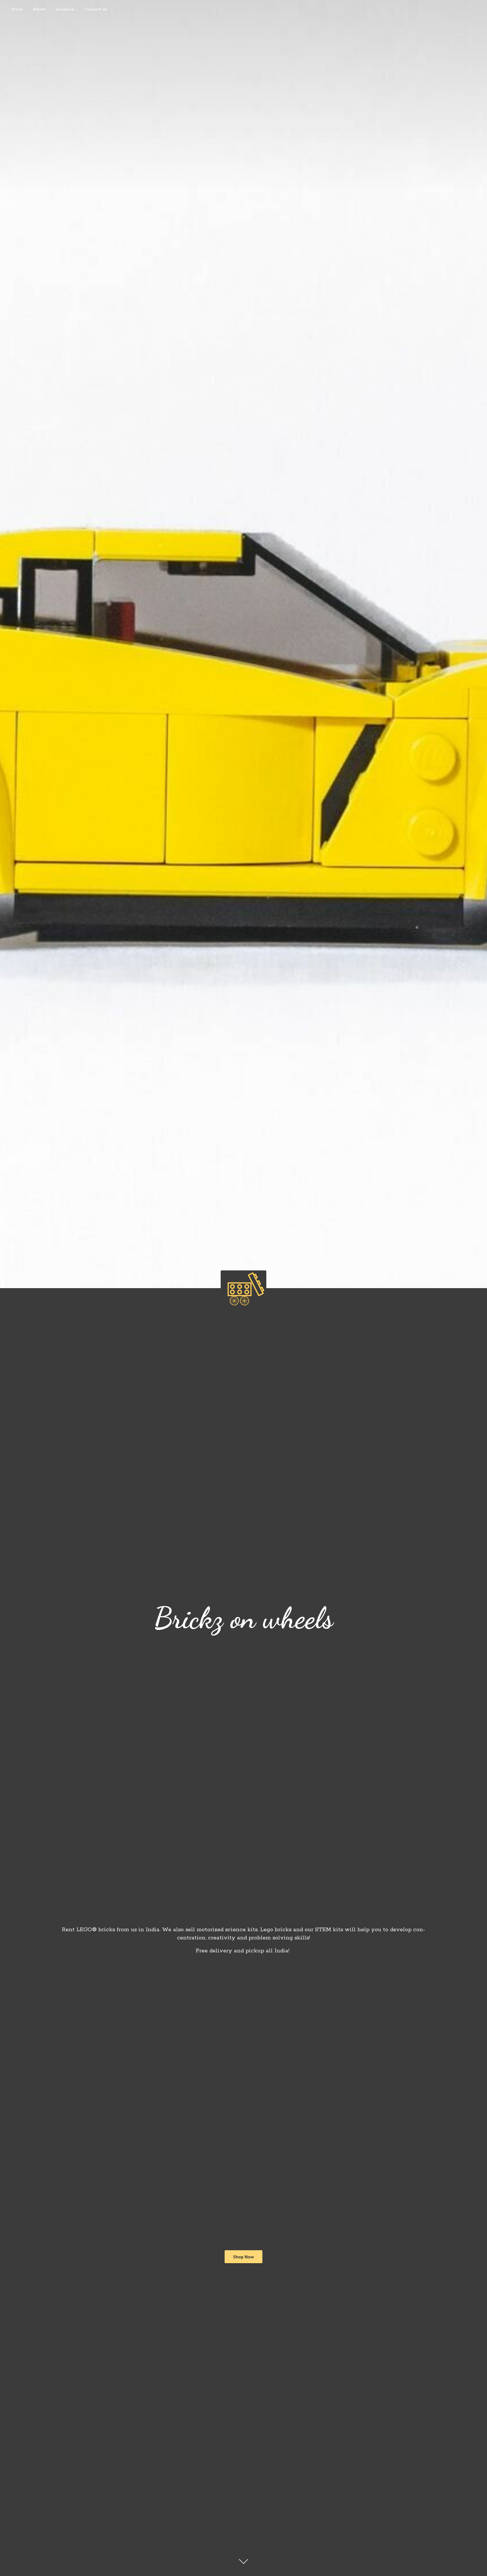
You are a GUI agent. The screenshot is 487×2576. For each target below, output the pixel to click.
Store (17, 10)
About (39, 10)
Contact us (96, 10)
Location (65, 10)
